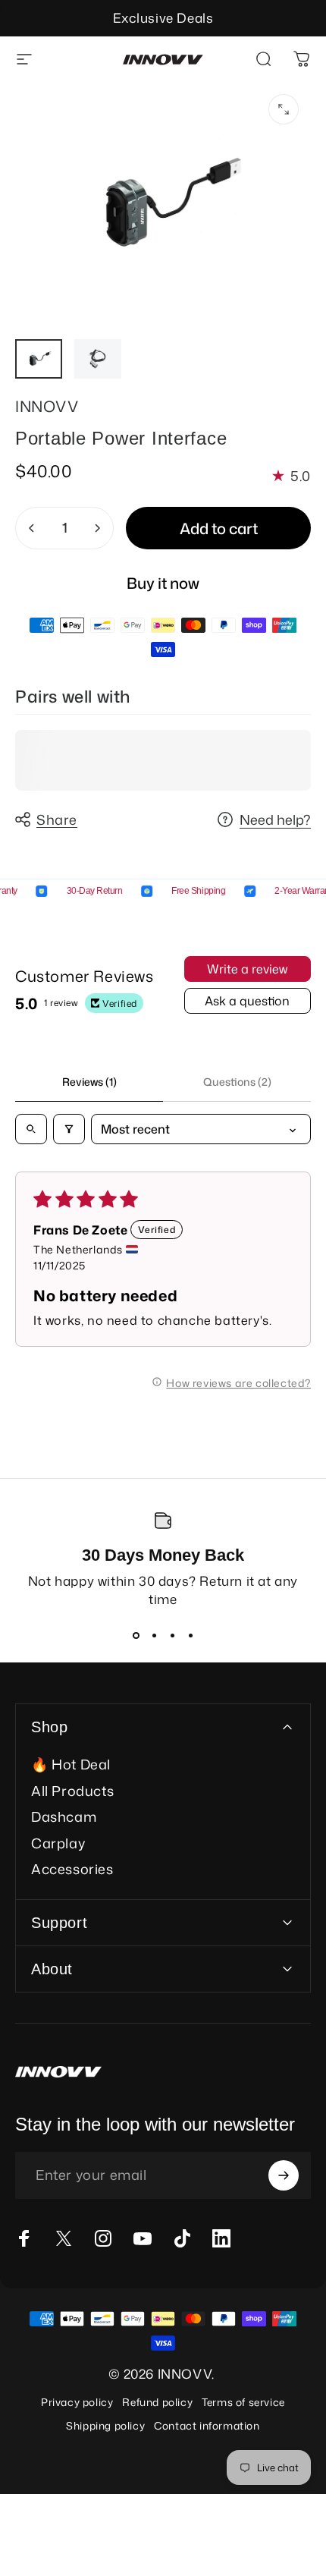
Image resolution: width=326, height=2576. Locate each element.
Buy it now (163, 583)
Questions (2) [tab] (237, 1082)
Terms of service (243, 2402)
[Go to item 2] (98, 359)
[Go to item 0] (39, 359)
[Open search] (31, 1129)
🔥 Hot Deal (71, 1765)
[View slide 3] (172, 1635)
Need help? (275, 820)
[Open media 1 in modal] (284, 109)
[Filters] (69, 1129)
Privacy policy (77, 2402)
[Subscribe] (284, 2175)
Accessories (72, 1869)
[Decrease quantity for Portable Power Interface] (32, 528)
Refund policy (157, 2402)
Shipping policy (105, 2425)
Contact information (207, 2425)
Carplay (58, 1843)
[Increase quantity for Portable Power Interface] (97, 528)
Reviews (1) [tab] (89, 1082)
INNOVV (47, 406)
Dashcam (64, 1817)
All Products (72, 1791)
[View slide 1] (136, 1635)
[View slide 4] (190, 1635)
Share (57, 819)
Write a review (247, 969)
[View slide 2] (154, 1635)
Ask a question (247, 1001)
